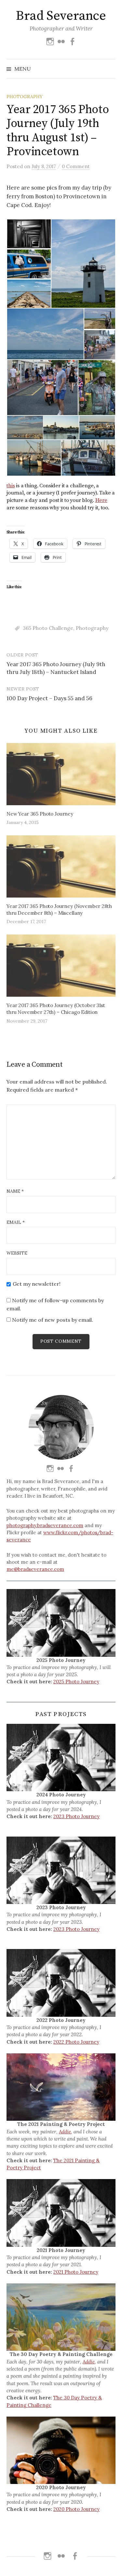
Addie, (66, 2132)
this (11, 486)
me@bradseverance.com (35, 1569)
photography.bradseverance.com (45, 1525)
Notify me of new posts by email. (53, 1320)
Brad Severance (61, 16)
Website (17, 1253)
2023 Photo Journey (76, 1816)
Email (16, 1222)
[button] (29, 234)
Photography (25, 97)
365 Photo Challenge (48, 628)
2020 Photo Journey (76, 2509)
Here (101, 500)
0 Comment (76, 166)
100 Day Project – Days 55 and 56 (49, 698)
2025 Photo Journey (76, 1682)
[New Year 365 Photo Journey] (61, 774)
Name (15, 1191)
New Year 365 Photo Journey (40, 814)
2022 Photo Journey (76, 2042)
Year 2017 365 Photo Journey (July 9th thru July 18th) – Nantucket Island (56, 668)
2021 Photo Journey (76, 2272)
